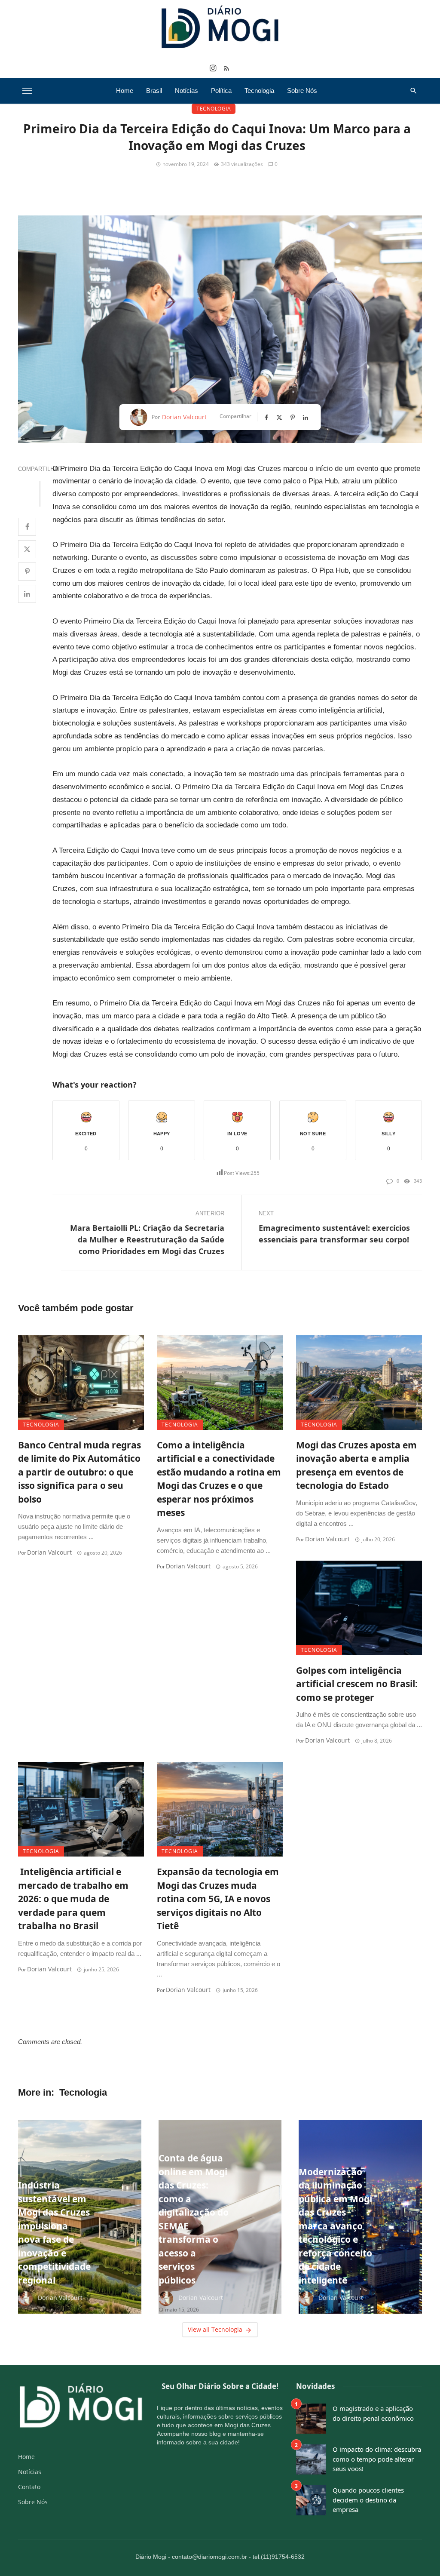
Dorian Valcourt (184, 417)
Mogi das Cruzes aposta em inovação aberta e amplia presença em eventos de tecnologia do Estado (356, 1465)
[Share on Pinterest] (27, 572)
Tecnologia (259, 91)
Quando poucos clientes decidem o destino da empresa (368, 2500)
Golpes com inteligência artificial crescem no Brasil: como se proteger (357, 1684)
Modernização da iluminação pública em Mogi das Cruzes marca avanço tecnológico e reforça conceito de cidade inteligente (335, 2226)
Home (125, 91)
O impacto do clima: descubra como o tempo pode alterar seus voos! (377, 2459)
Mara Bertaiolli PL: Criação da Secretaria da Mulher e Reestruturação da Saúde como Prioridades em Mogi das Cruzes (147, 1239)
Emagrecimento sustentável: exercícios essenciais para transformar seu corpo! (334, 1234)
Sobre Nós (302, 91)
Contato (29, 2487)
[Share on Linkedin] (27, 594)
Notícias (186, 91)
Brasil (154, 91)
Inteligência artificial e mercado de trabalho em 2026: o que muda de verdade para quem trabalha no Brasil (73, 1899)
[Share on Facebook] (27, 527)
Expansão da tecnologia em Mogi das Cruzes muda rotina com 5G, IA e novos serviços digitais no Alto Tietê (218, 1899)
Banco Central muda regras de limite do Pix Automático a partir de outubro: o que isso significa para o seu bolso (79, 1472)
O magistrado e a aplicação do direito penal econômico (373, 2413)
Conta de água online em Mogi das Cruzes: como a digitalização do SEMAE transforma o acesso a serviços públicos (194, 2219)
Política (221, 91)
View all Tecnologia (215, 2329)
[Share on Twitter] (27, 549)
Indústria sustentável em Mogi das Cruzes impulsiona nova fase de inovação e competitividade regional (54, 2233)
